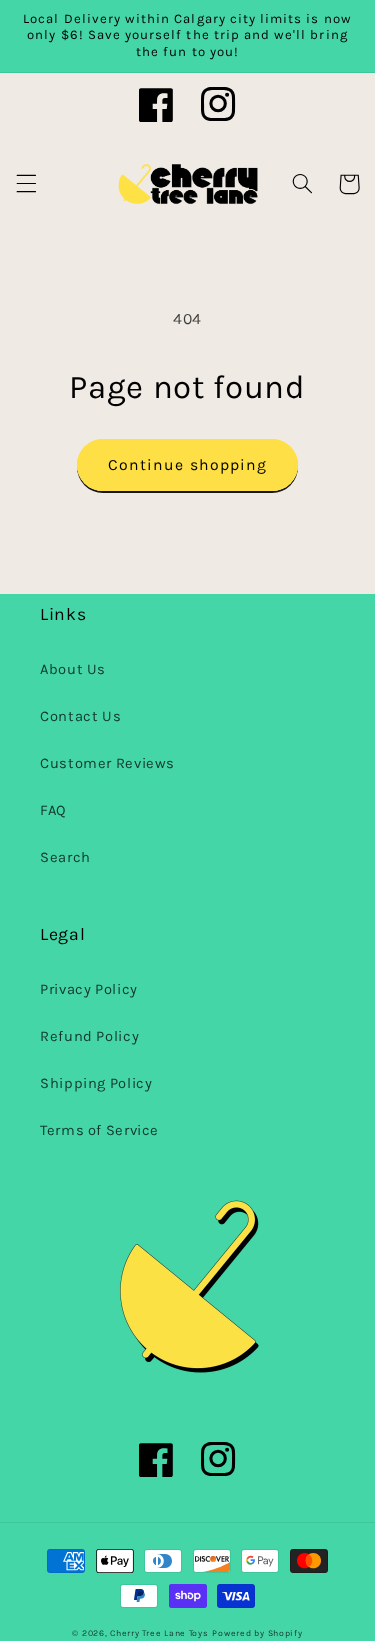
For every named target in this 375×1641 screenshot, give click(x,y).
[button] (26, 184)
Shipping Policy (96, 1083)
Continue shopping (187, 465)
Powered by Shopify (257, 1633)
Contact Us (80, 716)
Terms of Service (99, 1130)
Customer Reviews (107, 763)
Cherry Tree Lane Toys (159, 1633)
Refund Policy (89, 1036)
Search (65, 857)
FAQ (53, 810)
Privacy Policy (89, 989)
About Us (73, 669)
